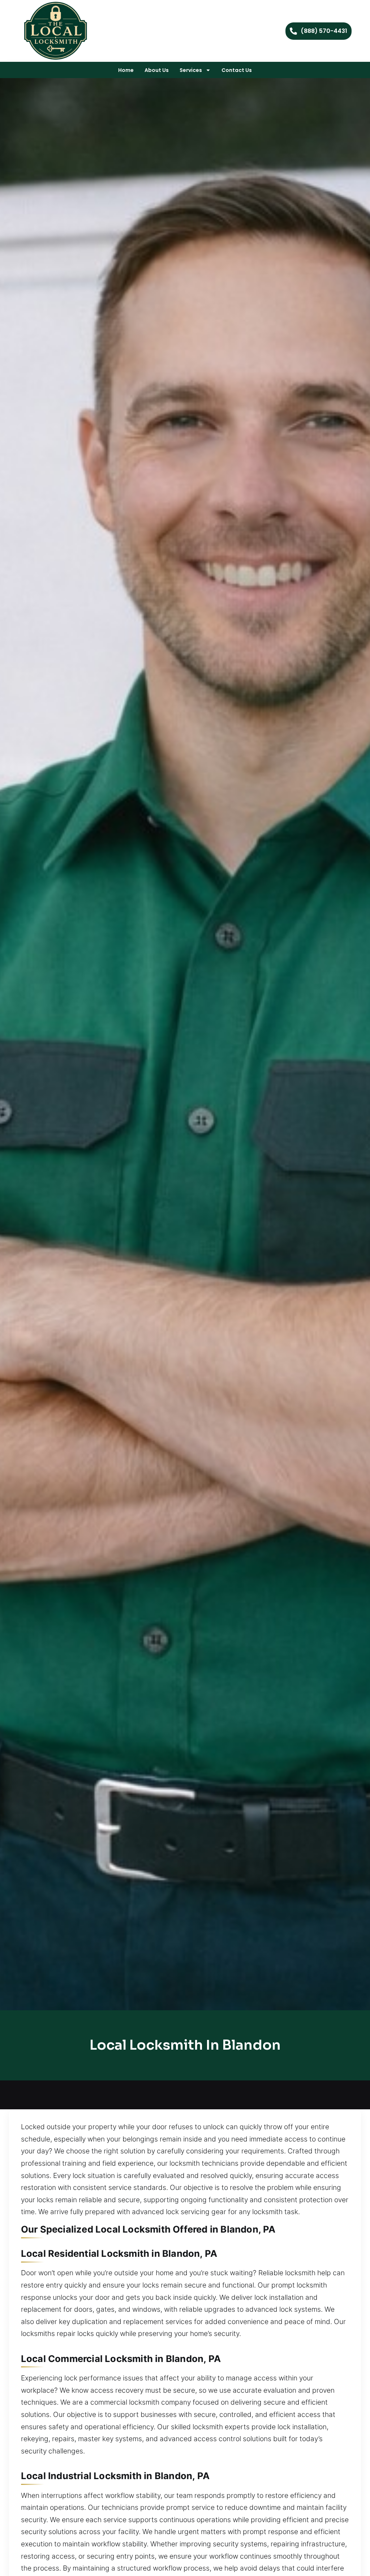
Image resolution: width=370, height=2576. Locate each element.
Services (191, 70)
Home (126, 70)
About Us (157, 70)
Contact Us (237, 70)
